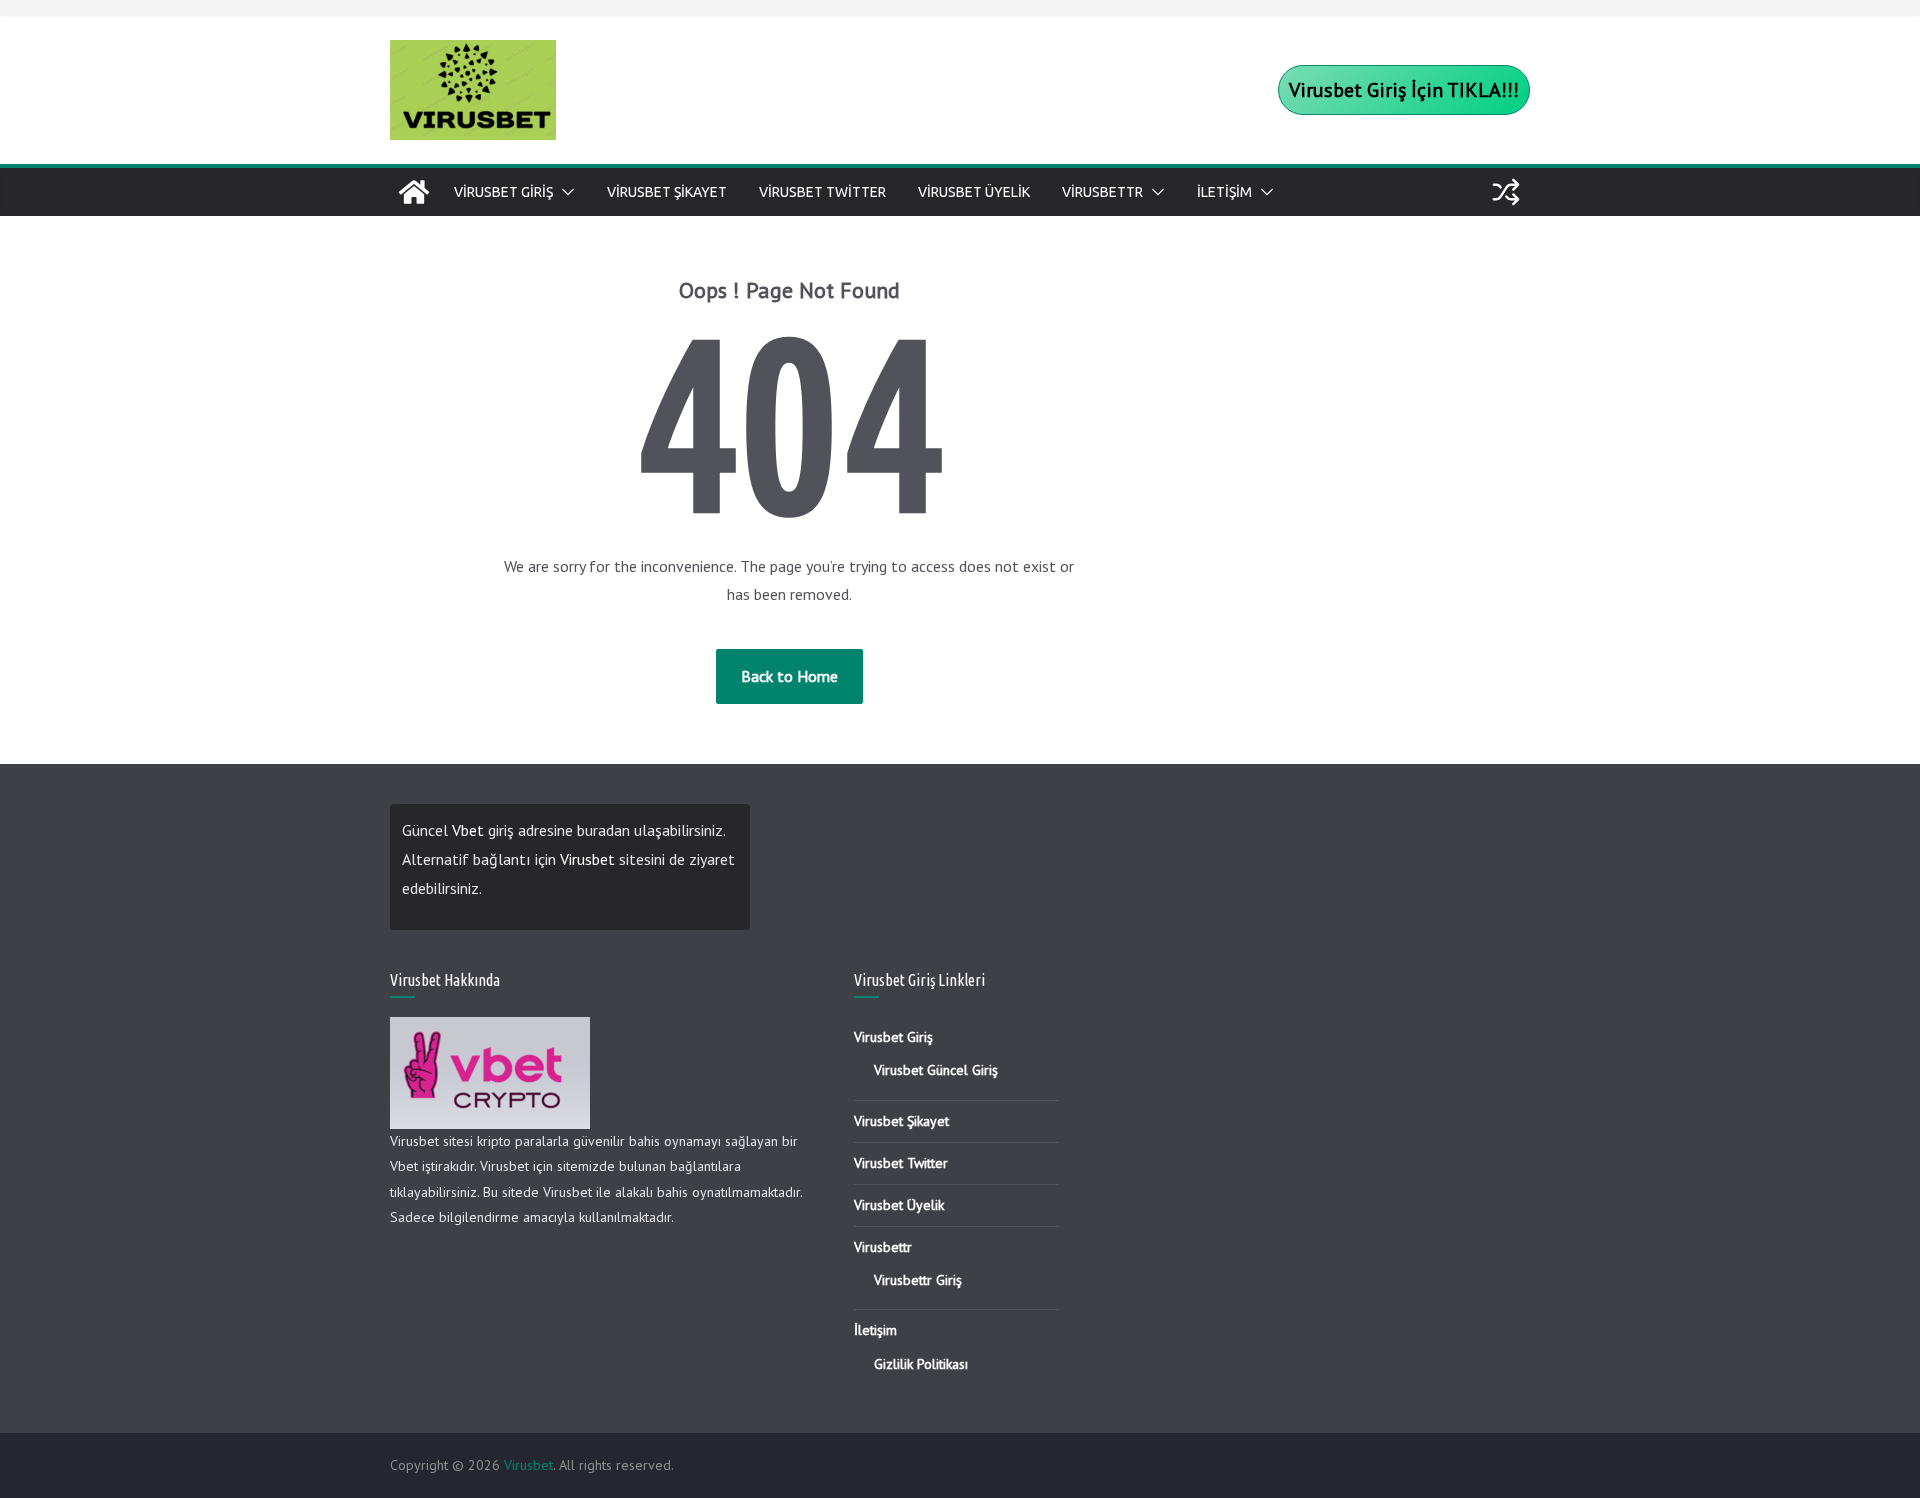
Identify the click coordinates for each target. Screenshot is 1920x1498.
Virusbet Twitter (822, 192)
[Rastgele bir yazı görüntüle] (1506, 192)
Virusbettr (1102, 192)
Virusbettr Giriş (918, 1280)
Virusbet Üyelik (974, 192)
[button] (564, 192)
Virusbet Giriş (503, 192)
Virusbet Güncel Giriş (936, 1070)
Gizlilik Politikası (921, 1364)
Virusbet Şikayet (667, 192)
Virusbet (587, 859)
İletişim (1224, 192)
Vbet (468, 830)
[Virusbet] (414, 192)
